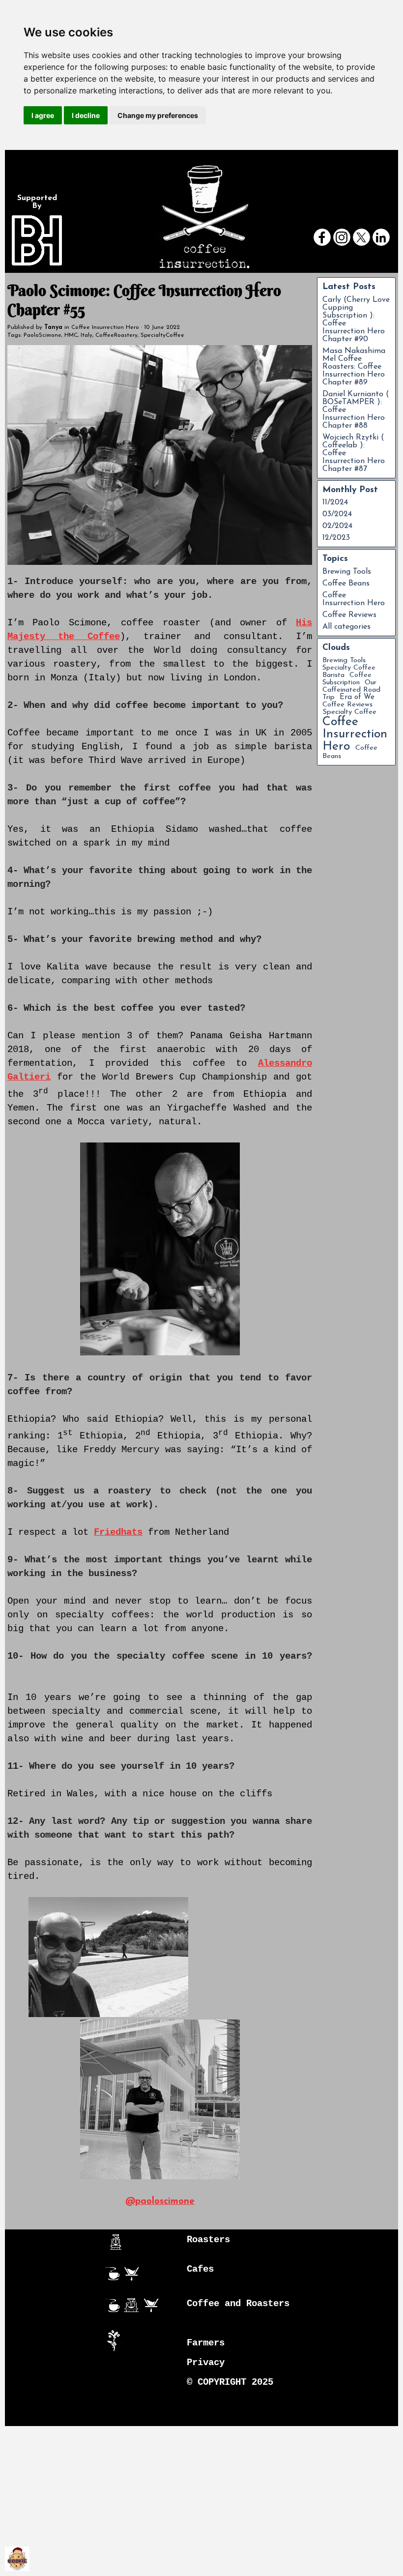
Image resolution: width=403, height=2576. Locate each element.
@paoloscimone (160, 2202)
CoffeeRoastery (116, 335)
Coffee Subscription (347, 679)
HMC (71, 335)
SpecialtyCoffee (162, 335)
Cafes (200, 2269)
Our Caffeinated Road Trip (351, 690)
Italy (86, 335)
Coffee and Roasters (238, 2304)
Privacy (206, 2363)
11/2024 (335, 502)
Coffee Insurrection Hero (354, 599)
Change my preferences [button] (158, 115)
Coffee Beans (346, 584)
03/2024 (337, 514)
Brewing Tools (347, 572)
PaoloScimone (43, 335)
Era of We (357, 697)
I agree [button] (43, 115)
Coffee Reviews (349, 615)
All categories (346, 627)
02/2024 (337, 526)
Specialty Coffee (349, 712)
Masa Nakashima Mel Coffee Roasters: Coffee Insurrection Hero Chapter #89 (354, 367)
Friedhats (118, 1532)
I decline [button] (86, 115)
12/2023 (336, 538)
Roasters (208, 2240)
